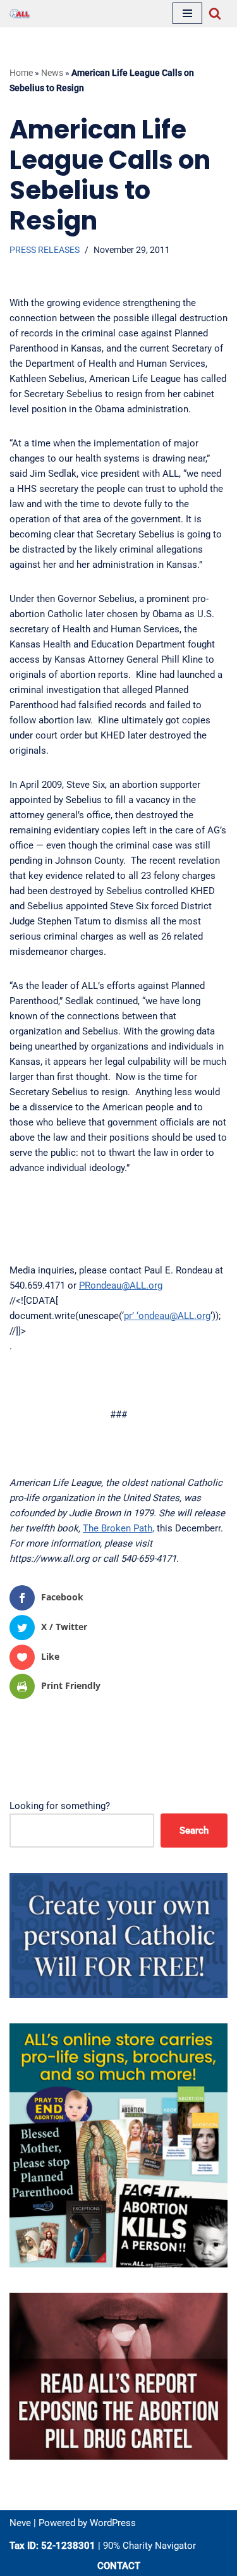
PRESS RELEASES (45, 250)
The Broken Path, (118, 1528)
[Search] (215, 13)
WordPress (113, 2523)
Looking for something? (60, 1806)
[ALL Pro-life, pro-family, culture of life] (20, 14)
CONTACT (119, 2566)
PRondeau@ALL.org (121, 1285)
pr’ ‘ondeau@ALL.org (167, 1316)
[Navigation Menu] (187, 13)
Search (194, 1831)
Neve (20, 2523)
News (52, 73)
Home (21, 73)
